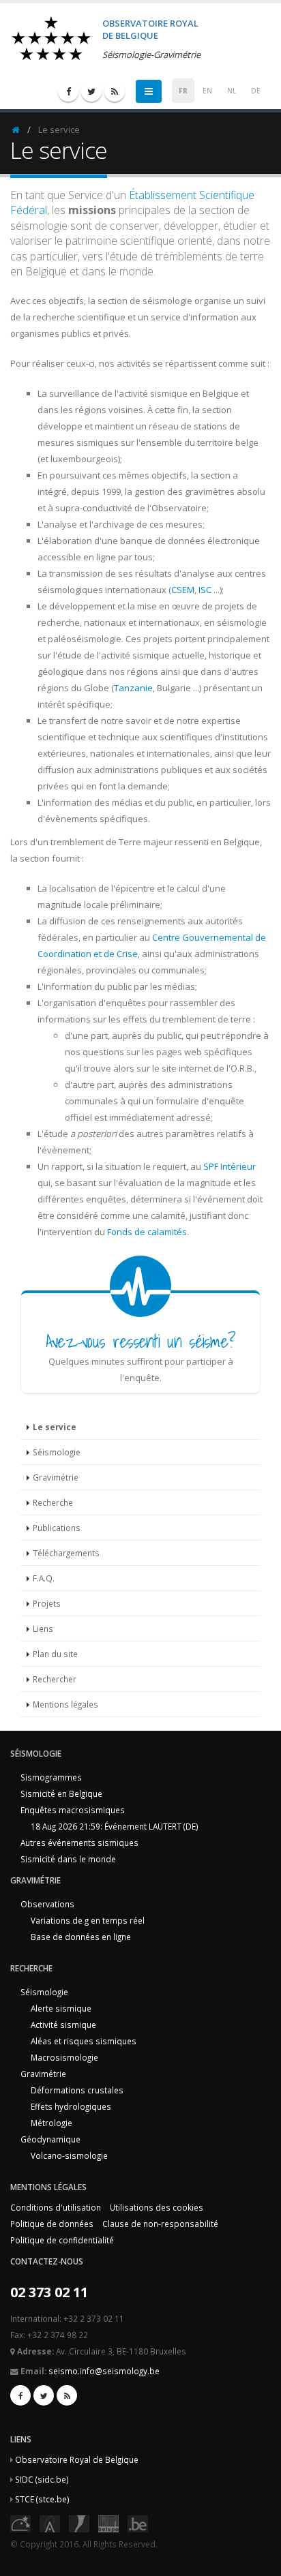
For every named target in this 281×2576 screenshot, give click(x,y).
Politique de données (52, 2224)
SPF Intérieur (230, 1166)
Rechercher (55, 1679)
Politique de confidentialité (62, 2240)
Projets (47, 1603)
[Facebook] (68, 91)
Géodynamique (50, 2139)
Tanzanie (133, 688)
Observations (47, 1904)
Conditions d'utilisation (56, 2207)
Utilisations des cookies (157, 2207)
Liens (43, 1628)
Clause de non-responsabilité (160, 2224)
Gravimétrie (56, 1477)
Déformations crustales (77, 2090)
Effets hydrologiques (71, 2106)
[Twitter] (91, 91)
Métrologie (51, 2123)
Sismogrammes (51, 1777)
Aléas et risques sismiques (84, 2041)
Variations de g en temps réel (88, 1920)
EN (207, 91)
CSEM (183, 590)
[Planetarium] (20, 2522)
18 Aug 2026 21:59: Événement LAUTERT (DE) (115, 1826)
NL (232, 91)
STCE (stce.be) (42, 2499)
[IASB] (50, 2522)
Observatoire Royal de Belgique (77, 2459)
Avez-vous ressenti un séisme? (141, 1341)
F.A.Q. (44, 1578)
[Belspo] (108, 2522)
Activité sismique (63, 2025)
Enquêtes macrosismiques (73, 1810)
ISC (205, 590)
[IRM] (79, 2522)
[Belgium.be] (138, 2522)
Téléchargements (66, 1553)
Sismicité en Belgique (61, 1793)
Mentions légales (65, 1704)
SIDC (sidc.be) (42, 2479)
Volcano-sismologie (69, 2155)
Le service (55, 1427)
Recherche (53, 1502)
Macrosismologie (64, 2057)
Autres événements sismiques (79, 1843)
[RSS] (115, 91)
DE (256, 91)
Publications (57, 1528)
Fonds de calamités (147, 1232)
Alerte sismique (61, 2008)
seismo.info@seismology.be (104, 2371)
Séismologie (57, 1452)
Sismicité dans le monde (68, 1859)
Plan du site (55, 1654)
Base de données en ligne (81, 1937)
